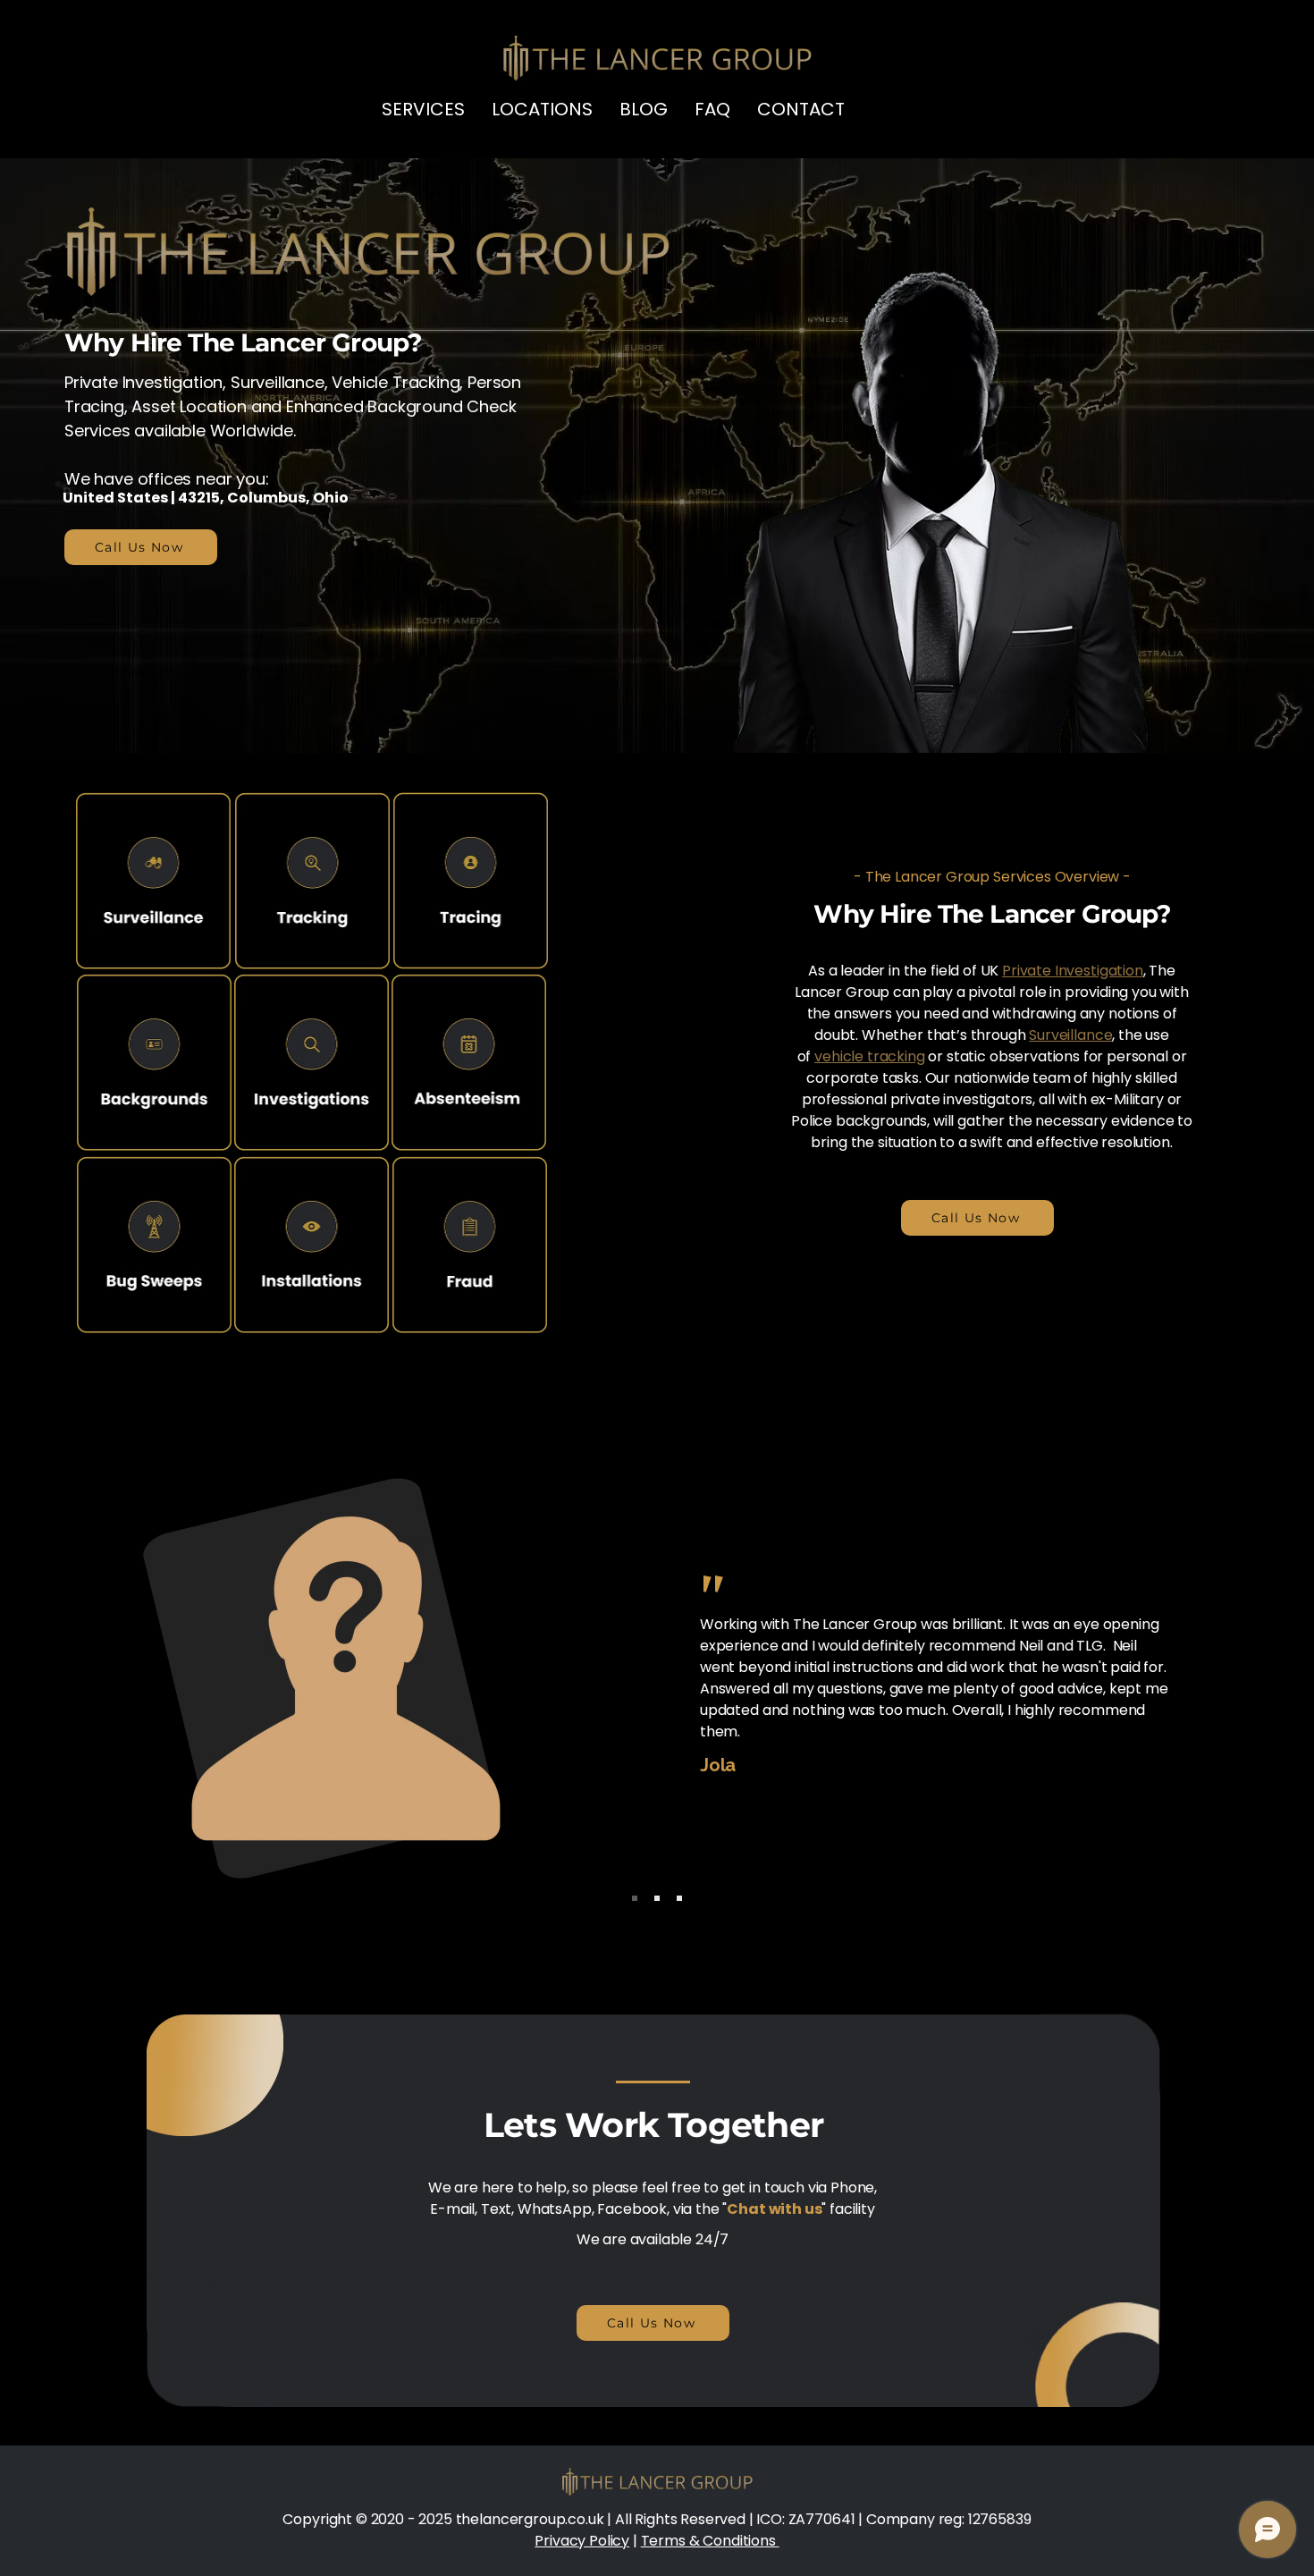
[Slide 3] (679, 1898)
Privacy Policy (582, 2541)
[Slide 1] (635, 1898)
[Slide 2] (657, 1898)
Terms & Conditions (710, 2541)
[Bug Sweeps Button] (153, 881)
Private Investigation (143, 382)
